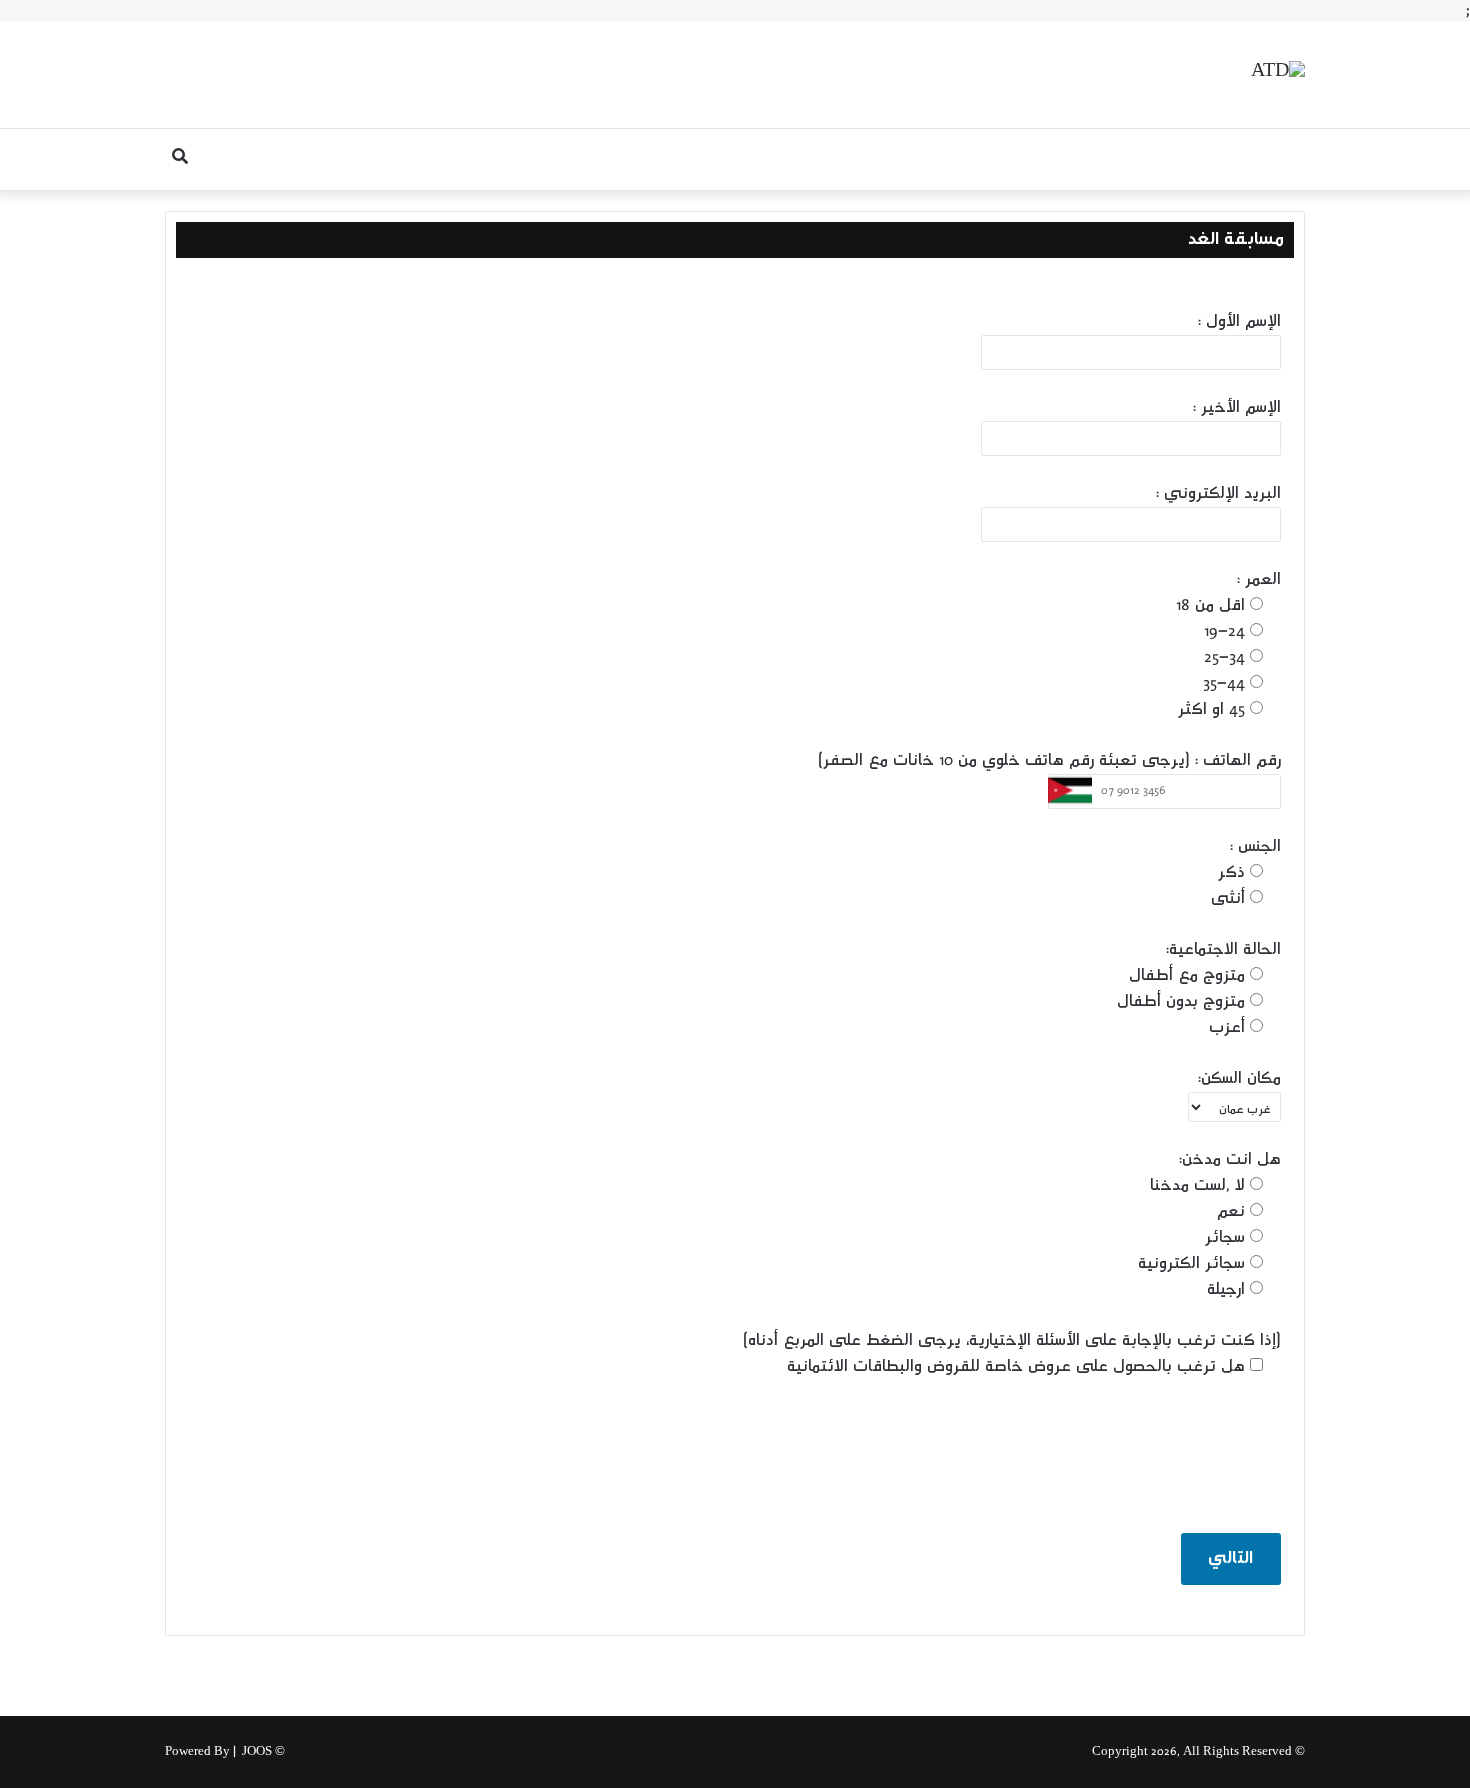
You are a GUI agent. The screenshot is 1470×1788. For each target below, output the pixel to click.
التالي (1230, 1559)
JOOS (257, 1752)
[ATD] (1278, 74)
